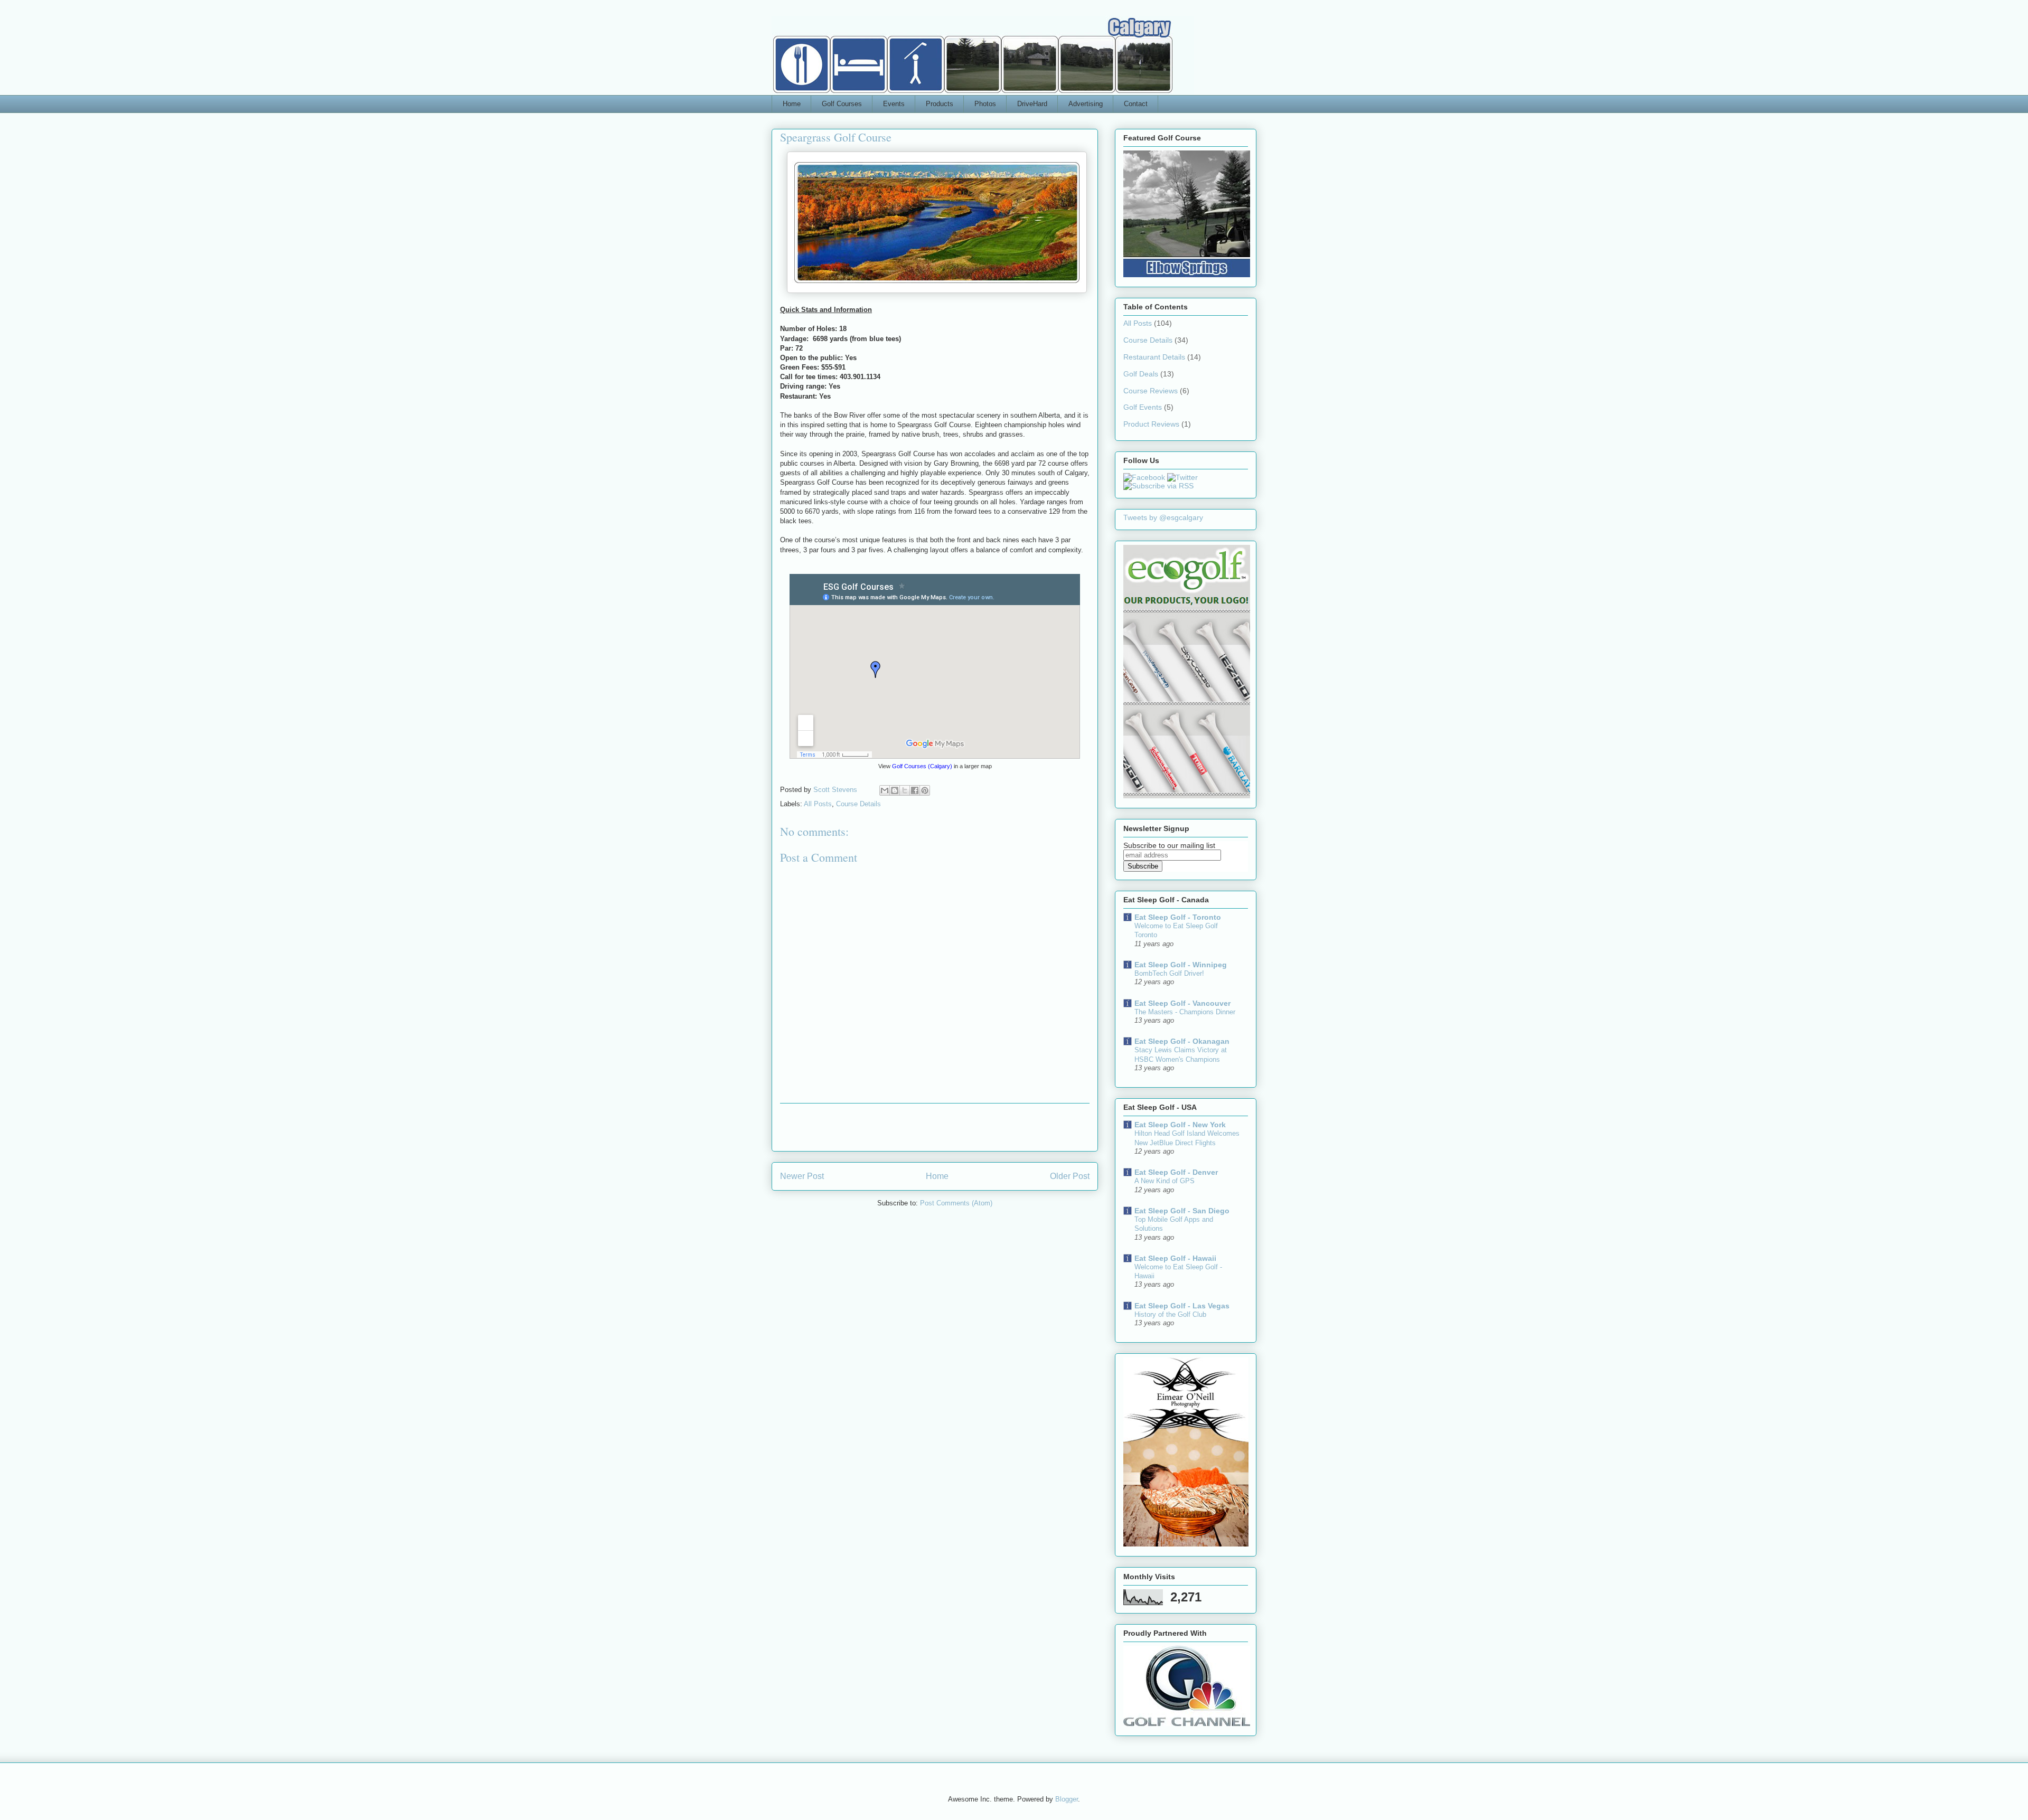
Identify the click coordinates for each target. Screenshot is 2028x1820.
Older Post (1070, 1176)
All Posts (818, 804)
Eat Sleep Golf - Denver (1176, 1172)
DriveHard (1032, 104)
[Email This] (885, 790)
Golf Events (1143, 407)
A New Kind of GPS (1165, 1181)
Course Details (858, 804)
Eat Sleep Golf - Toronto (1178, 917)
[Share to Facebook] (915, 790)
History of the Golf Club (1170, 1314)
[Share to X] (905, 790)
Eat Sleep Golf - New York (1180, 1125)
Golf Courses (842, 104)
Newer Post (802, 1176)
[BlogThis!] (895, 790)
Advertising (1086, 104)
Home (792, 104)
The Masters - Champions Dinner (1185, 1012)
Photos (985, 104)
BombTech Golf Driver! (1169, 973)
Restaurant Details (1154, 357)
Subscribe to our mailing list (1169, 845)
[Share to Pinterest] (925, 790)
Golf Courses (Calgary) (922, 766)
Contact (1136, 104)
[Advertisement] (935, 1127)
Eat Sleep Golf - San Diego (1182, 1211)
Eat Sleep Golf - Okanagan (1182, 1041)
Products (940, 104)
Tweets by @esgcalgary (1163, 517)
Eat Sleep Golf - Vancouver (1182, 1003)
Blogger (1067, 1799)
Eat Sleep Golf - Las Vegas (1182, 1306)
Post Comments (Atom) (956, 1203)
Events (894, 104)
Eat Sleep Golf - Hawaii (1175, 1258)
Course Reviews (1151, 391)
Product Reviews (1151, 424)
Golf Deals (1141, 374)
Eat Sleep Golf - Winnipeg (1181, 965)
